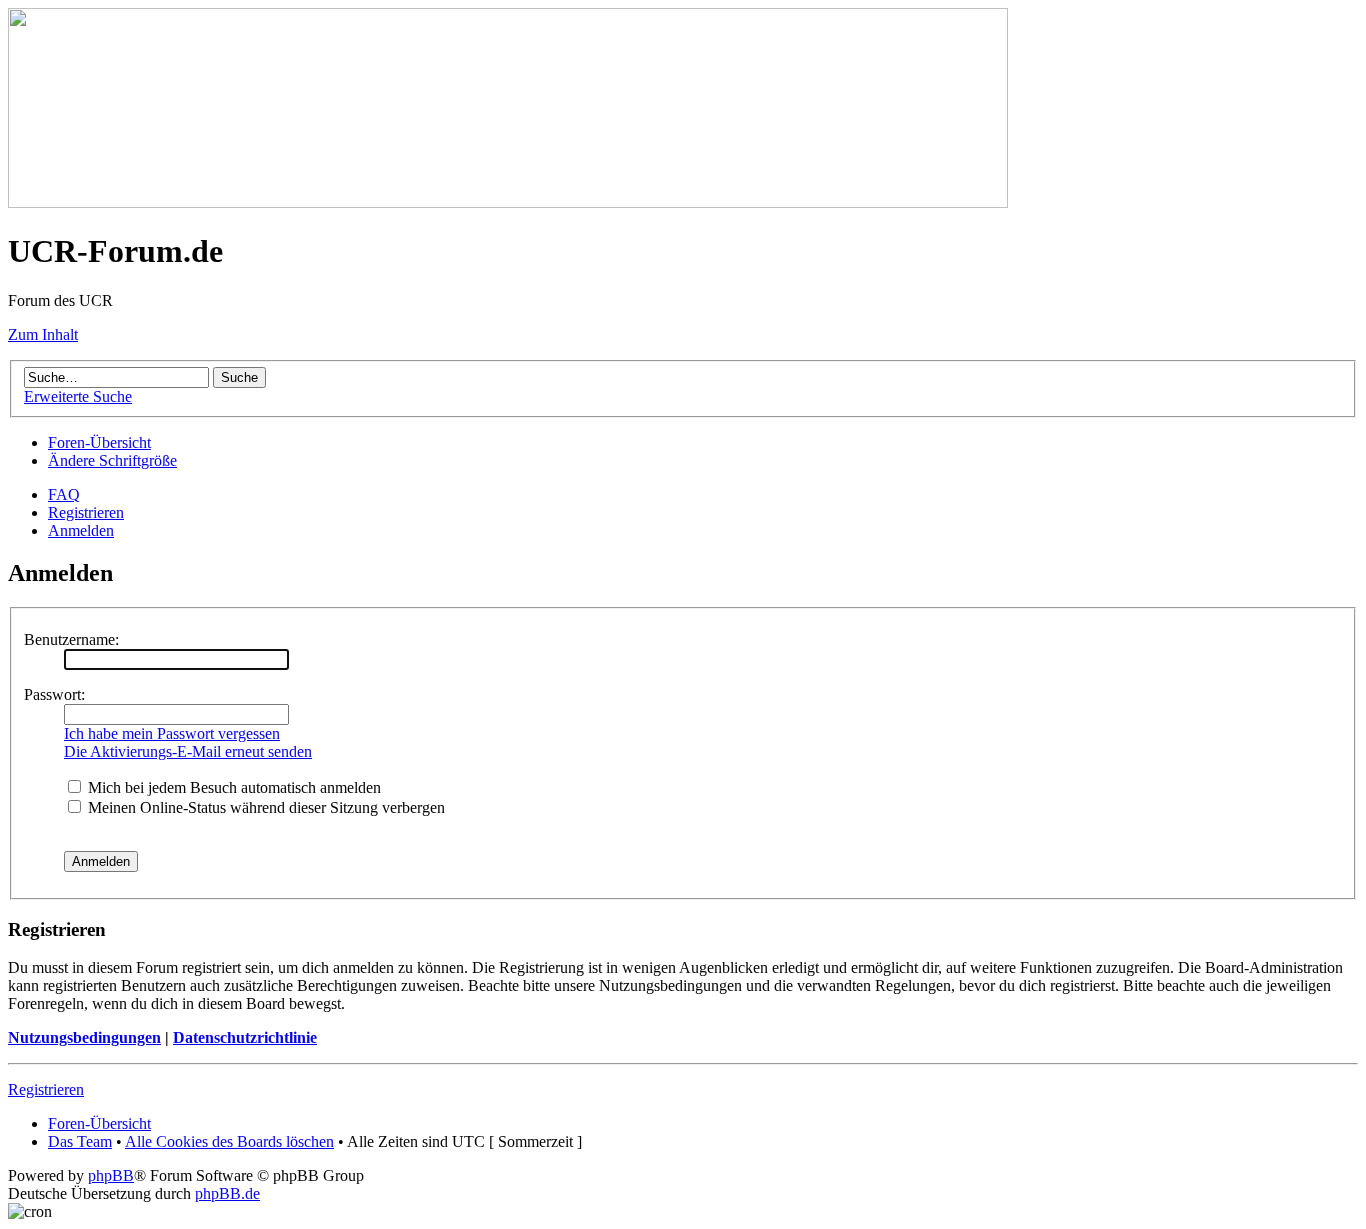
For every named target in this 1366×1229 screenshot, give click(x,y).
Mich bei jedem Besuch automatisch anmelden (232, 787)
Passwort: (54, 694)
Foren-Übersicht (99, 442)
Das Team (80, 1141)
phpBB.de (227, 1193)
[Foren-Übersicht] (508, 202)
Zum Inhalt (43, 334)
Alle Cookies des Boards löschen (229, 1141)
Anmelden (81, 530)
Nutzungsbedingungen (84, 1037)
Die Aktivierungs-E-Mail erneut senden (188, 751)
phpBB (111, 1175)
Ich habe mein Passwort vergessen (172, 733)
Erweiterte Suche (78, 396)
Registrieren (86, 512)
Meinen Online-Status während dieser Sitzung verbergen (264, 807)
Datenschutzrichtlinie (245, 1037)
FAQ (64, 494)
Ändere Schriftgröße (112, 460)
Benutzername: (71, 639)
